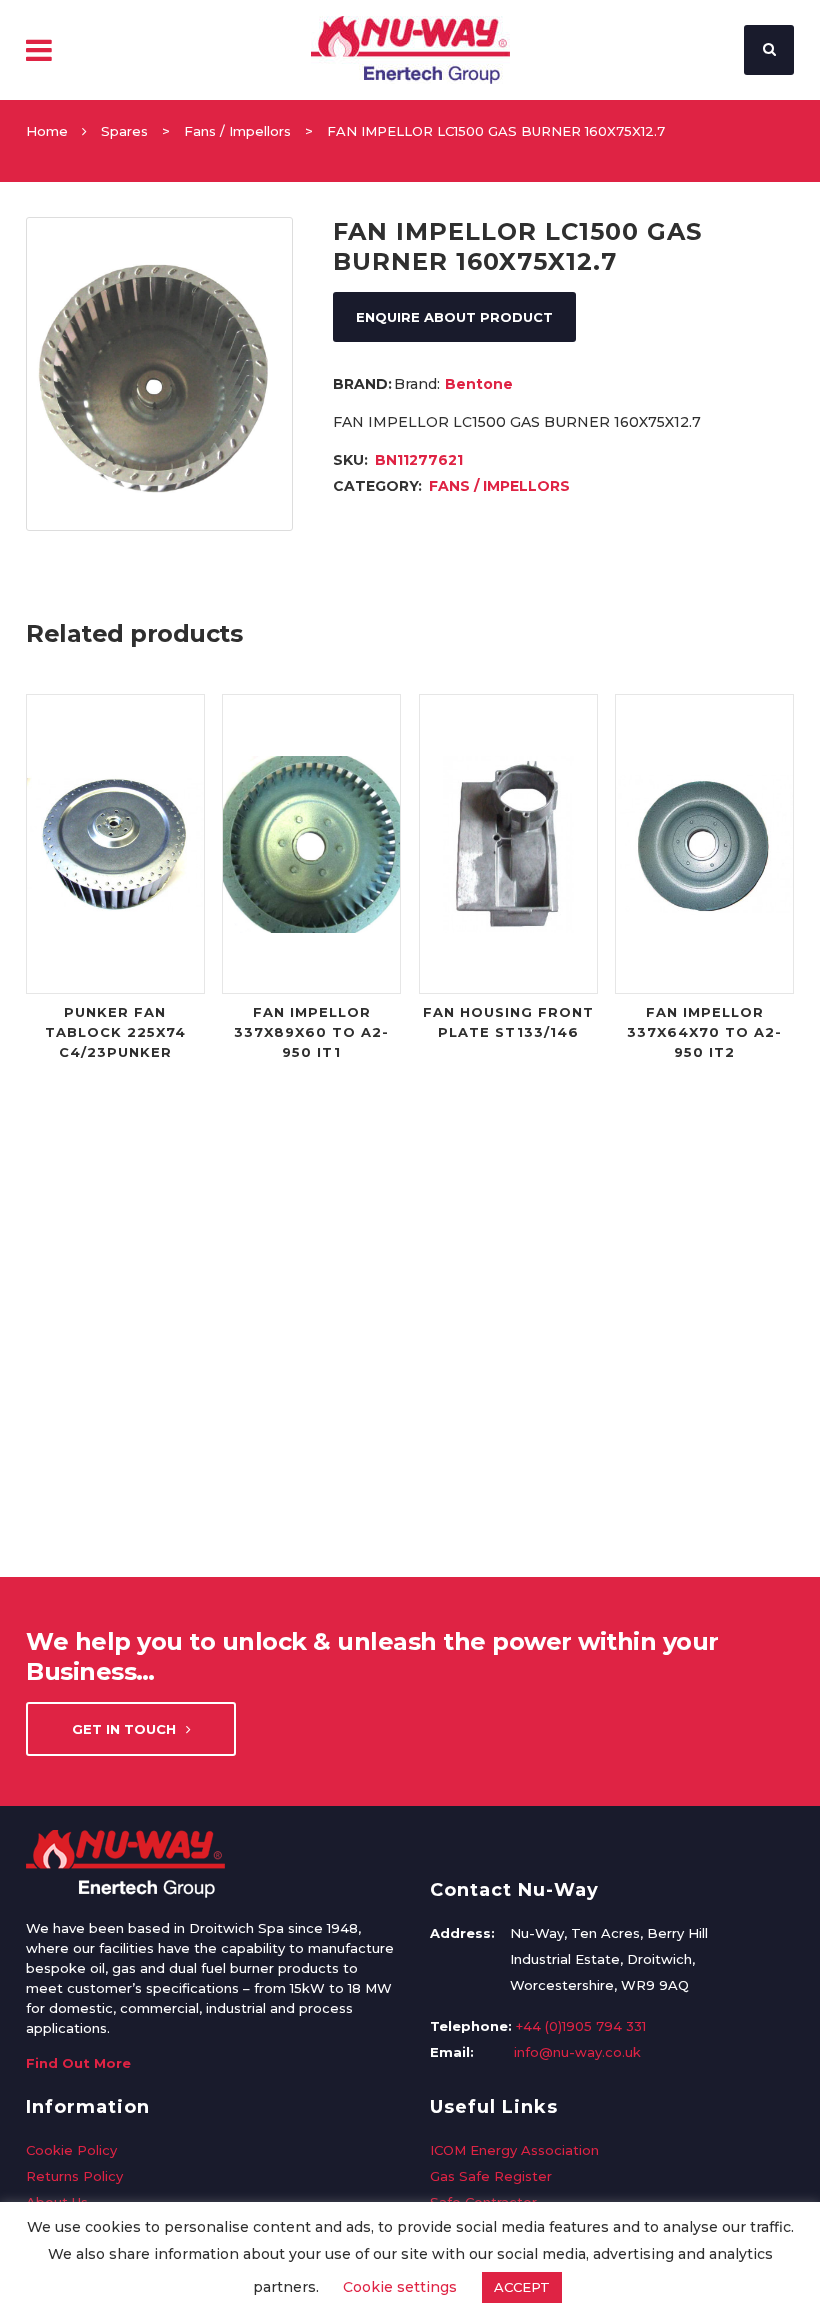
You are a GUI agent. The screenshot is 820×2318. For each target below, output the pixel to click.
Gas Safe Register (491, 2176)
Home (47, 131)
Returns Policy (74, 2176)
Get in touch (124, 1729)
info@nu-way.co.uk (577, 2052)
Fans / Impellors (237, 131)
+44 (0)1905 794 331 (581, 2026)
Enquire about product (454, 317)
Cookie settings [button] (400, 2287)
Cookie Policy (71, 2150)
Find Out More (78, 2063)
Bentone (479, 384)
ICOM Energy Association (514, 2150)
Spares (124, 131)
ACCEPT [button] (522, 2287)
